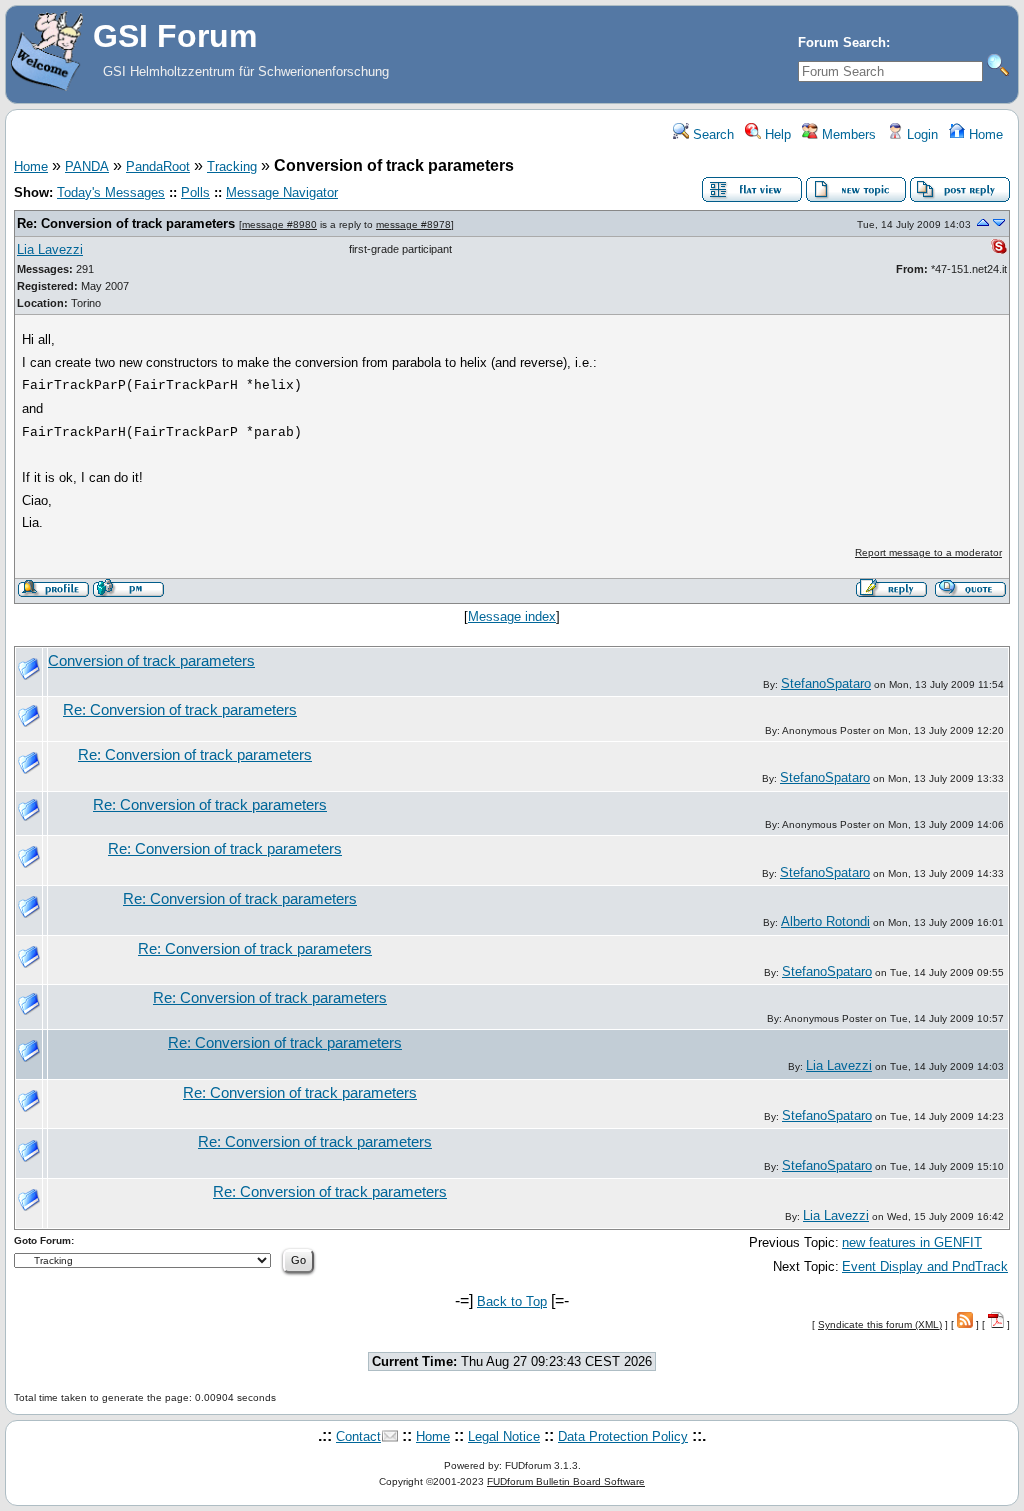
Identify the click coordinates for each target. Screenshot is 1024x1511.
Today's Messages (111, 192)
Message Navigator (282, 192)
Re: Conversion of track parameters (126, 223)
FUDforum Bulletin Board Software (566, 1481)
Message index (512, 616)
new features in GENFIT (912, 1242)
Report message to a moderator (928, 552)
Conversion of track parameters (151, 661)
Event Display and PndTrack (925, 1266)
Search (711, 134)
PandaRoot (158, 166)
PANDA (87, 166)
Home (984, 134)
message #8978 (413, 224)
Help (776, 134)
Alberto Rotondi (825, 921)
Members (847, 134)
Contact (358, 1436)
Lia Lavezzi (50, 249)
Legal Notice (504, 1436)
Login (920, 134)
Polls (195, 192)
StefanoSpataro (826, 683)
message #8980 (279, 224)
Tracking (232, 166)
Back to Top (512, 1301)
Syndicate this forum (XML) (880, 1324)
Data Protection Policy (623, 1436)
